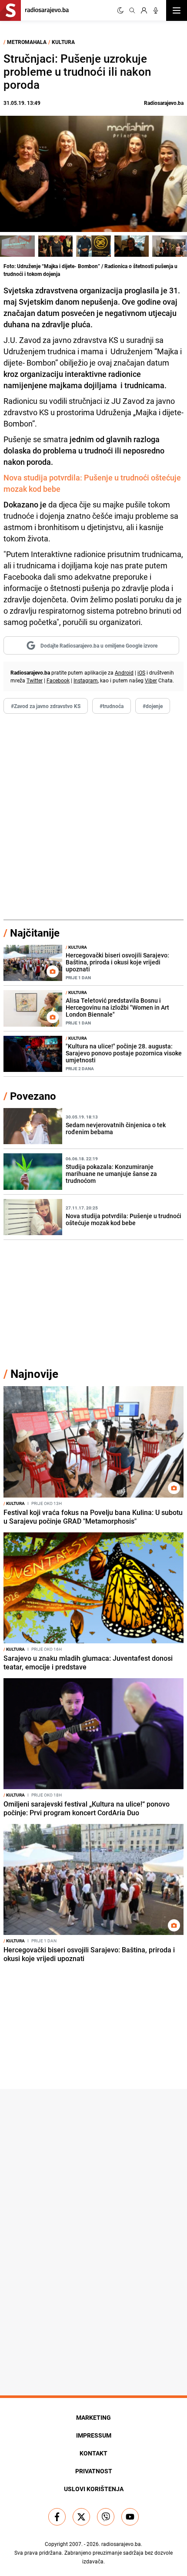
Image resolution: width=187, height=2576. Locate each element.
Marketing (93, 2417)
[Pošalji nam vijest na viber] (106, 2517)
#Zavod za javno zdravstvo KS (46, 706)
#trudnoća (112, 706)
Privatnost (94, 2471)
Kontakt (93, 2453)
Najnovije (34, 1374)
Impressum (94, 2435)
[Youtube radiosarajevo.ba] (130, 2517)
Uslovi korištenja (94, 2489)
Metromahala (27, 42)
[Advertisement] (93, 817)
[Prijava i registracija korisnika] (144, 10)
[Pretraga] (132, 10)
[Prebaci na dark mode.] (120, 10)
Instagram (86, 680)
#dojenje (153, 706)
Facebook (58, 680)
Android (124, 672)
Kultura (63, 42)
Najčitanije (35, 933)
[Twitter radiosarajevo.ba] (81, 2517)
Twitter (35, 680)
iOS (141, 672)
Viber (151, 680)
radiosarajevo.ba (121, 2544)
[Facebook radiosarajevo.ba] (57, 2517)
